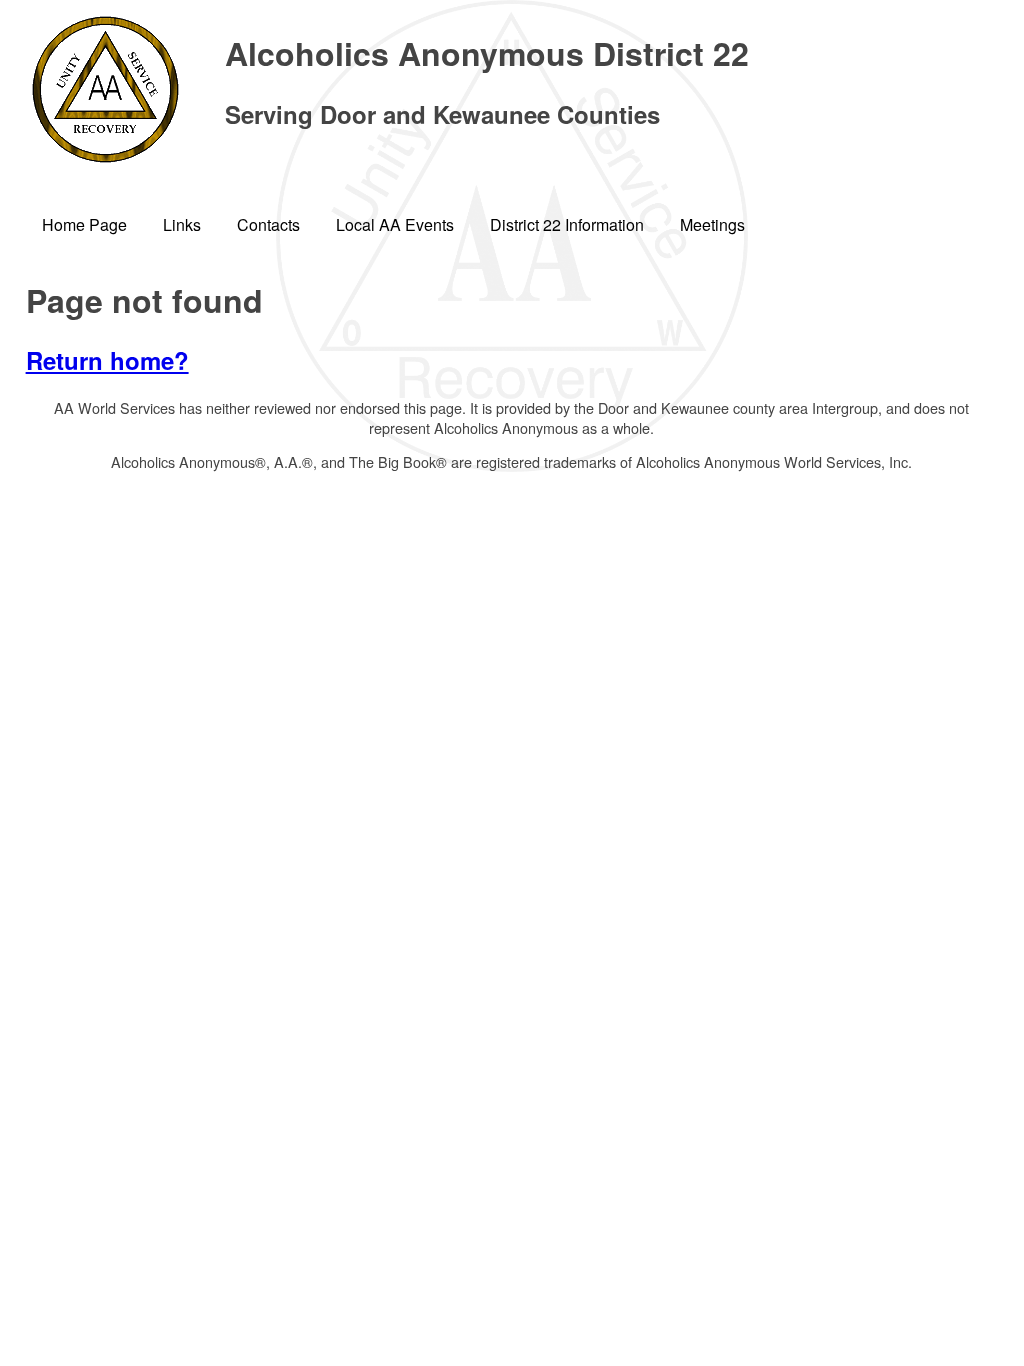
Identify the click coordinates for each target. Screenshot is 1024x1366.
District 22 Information (567, 224)
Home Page (84, 224)
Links (182, 224)
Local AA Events (395, 224)
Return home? (107, 360)
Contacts (268, 224)
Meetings (712, 224)
